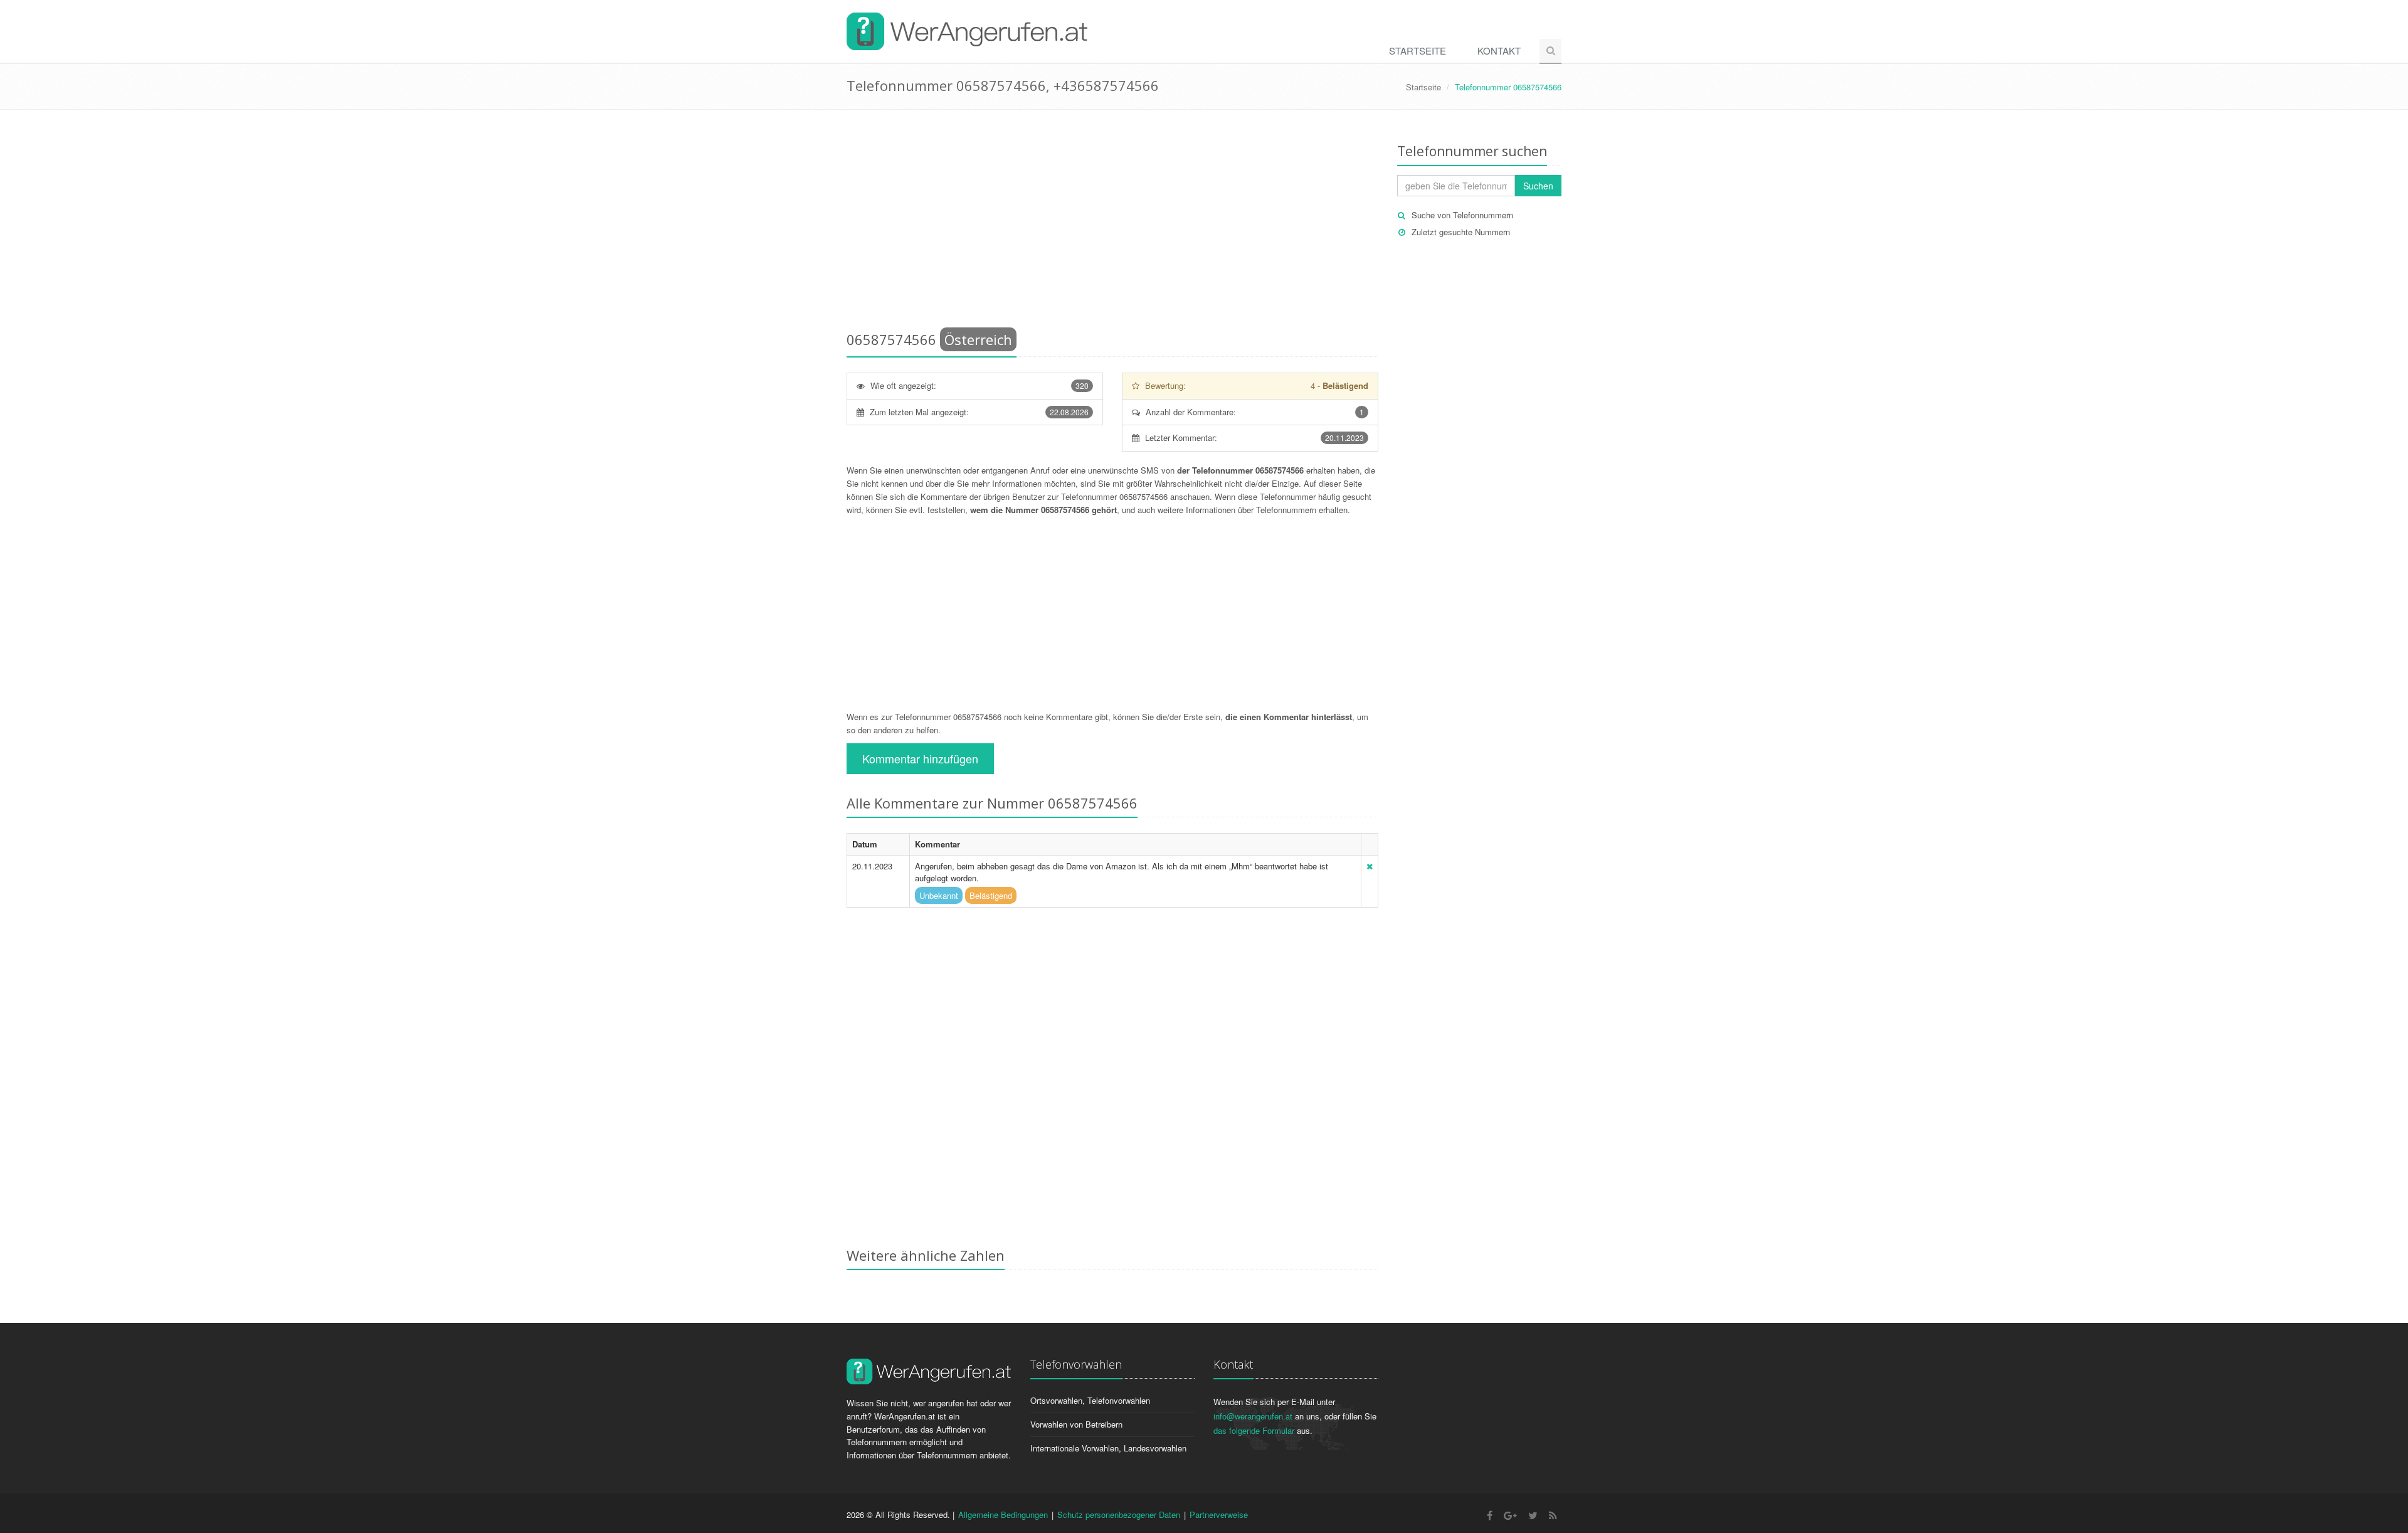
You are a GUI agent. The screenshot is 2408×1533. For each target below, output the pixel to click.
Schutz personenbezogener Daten (1119, 1514)
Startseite (1418, 50)
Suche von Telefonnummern (1462, 215)
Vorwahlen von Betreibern (1076, 1424)
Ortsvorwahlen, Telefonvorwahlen (1090, 1400)
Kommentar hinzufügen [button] (920, 758)
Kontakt (1499, 50)
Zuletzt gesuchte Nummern (1461, 232)
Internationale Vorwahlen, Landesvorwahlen (1108, 1448)
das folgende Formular (1254, 1430)
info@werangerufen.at (1253, 1416)
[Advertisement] (1112, 223)
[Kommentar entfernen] (1370, 866)
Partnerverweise (1219, 1514)
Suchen (1538, 186)
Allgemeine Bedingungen (1003, 1514)
